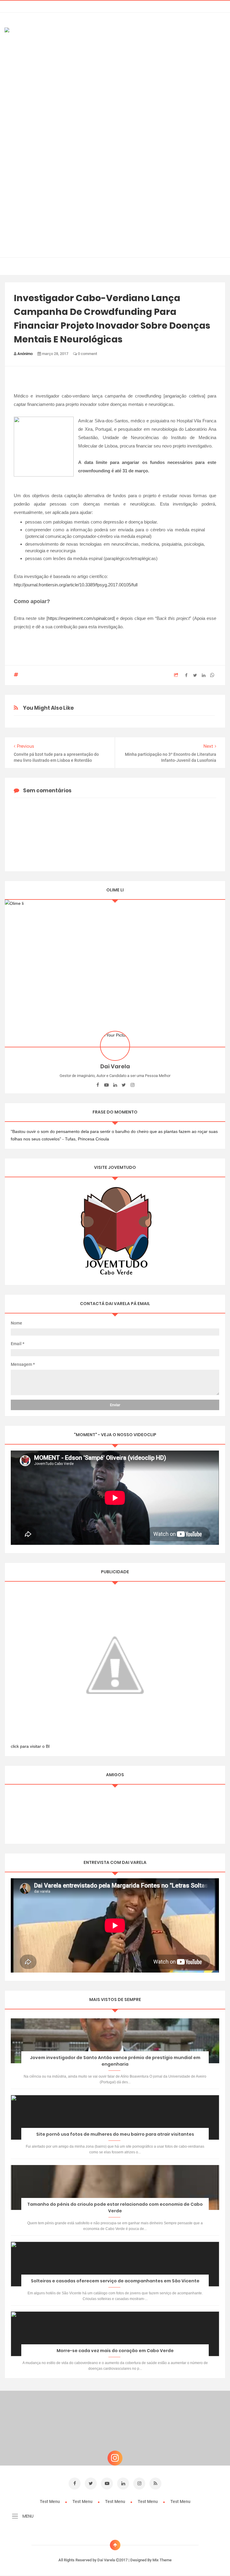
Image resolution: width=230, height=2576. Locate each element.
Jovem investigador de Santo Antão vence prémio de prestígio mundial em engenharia (115, 2061)
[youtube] (106, 1085)
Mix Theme (162, 2560)
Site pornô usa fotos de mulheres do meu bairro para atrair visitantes (115, 2134)
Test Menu (50, 2501)
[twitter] (124, 1085)
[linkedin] (115, 1085)
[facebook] (98, 1085)
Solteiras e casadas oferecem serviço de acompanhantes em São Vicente (115, 2281)
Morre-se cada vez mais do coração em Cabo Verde (115, 2351)
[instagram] (133, 1085)
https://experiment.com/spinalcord (81, 618)
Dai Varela (107, 2560)
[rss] (155, 2484)
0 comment (87, 354)
